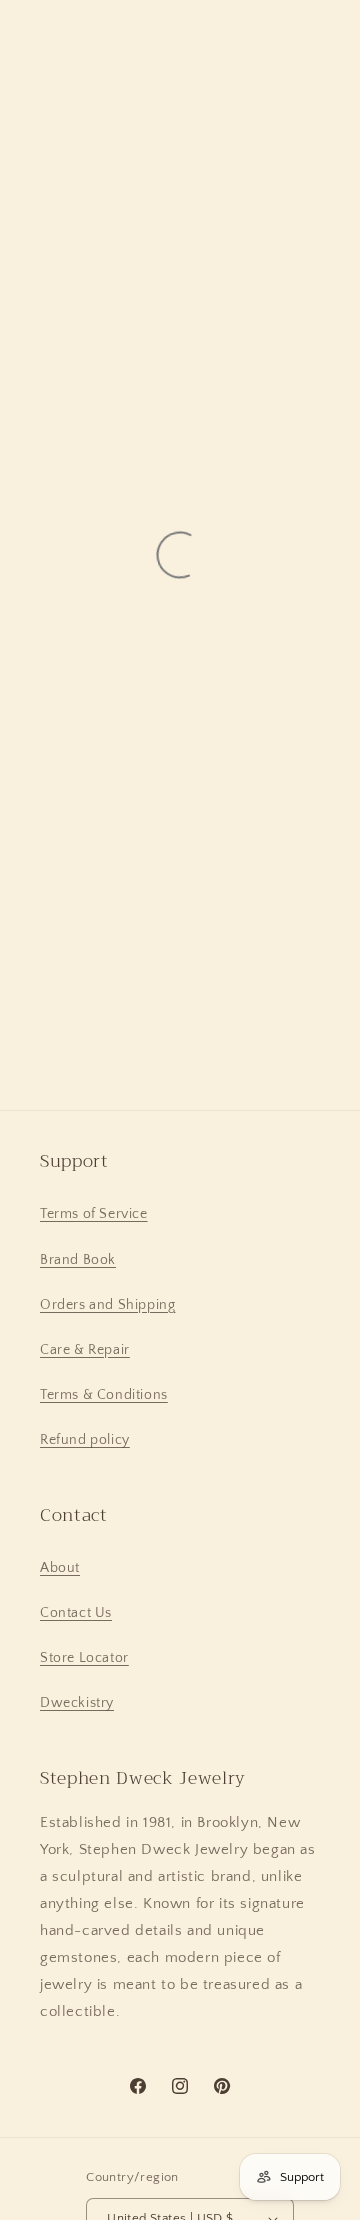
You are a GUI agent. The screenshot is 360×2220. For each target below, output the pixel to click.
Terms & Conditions (104, 1395)
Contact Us (76, 1613)
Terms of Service (94, 1214)
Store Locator (84, 1658)
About (60, 1568)
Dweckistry (77, 1703)
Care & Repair (85, 1350)
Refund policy (85, 1440)
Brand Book (78, 1260)
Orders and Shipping (107, 1305)
